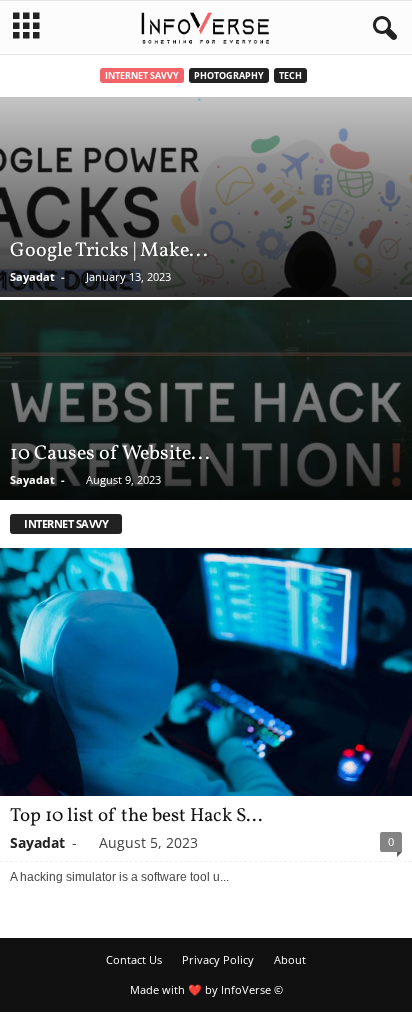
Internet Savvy (142, 75)
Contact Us (134, 959)
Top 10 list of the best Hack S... (136, 816)
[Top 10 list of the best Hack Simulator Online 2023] (206, 672)
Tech (290, 75)
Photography (229, 75)
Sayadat (32, 276)
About (290, 959)
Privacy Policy (218, 959)
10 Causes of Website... (110, 454)
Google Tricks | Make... (109, 251)
